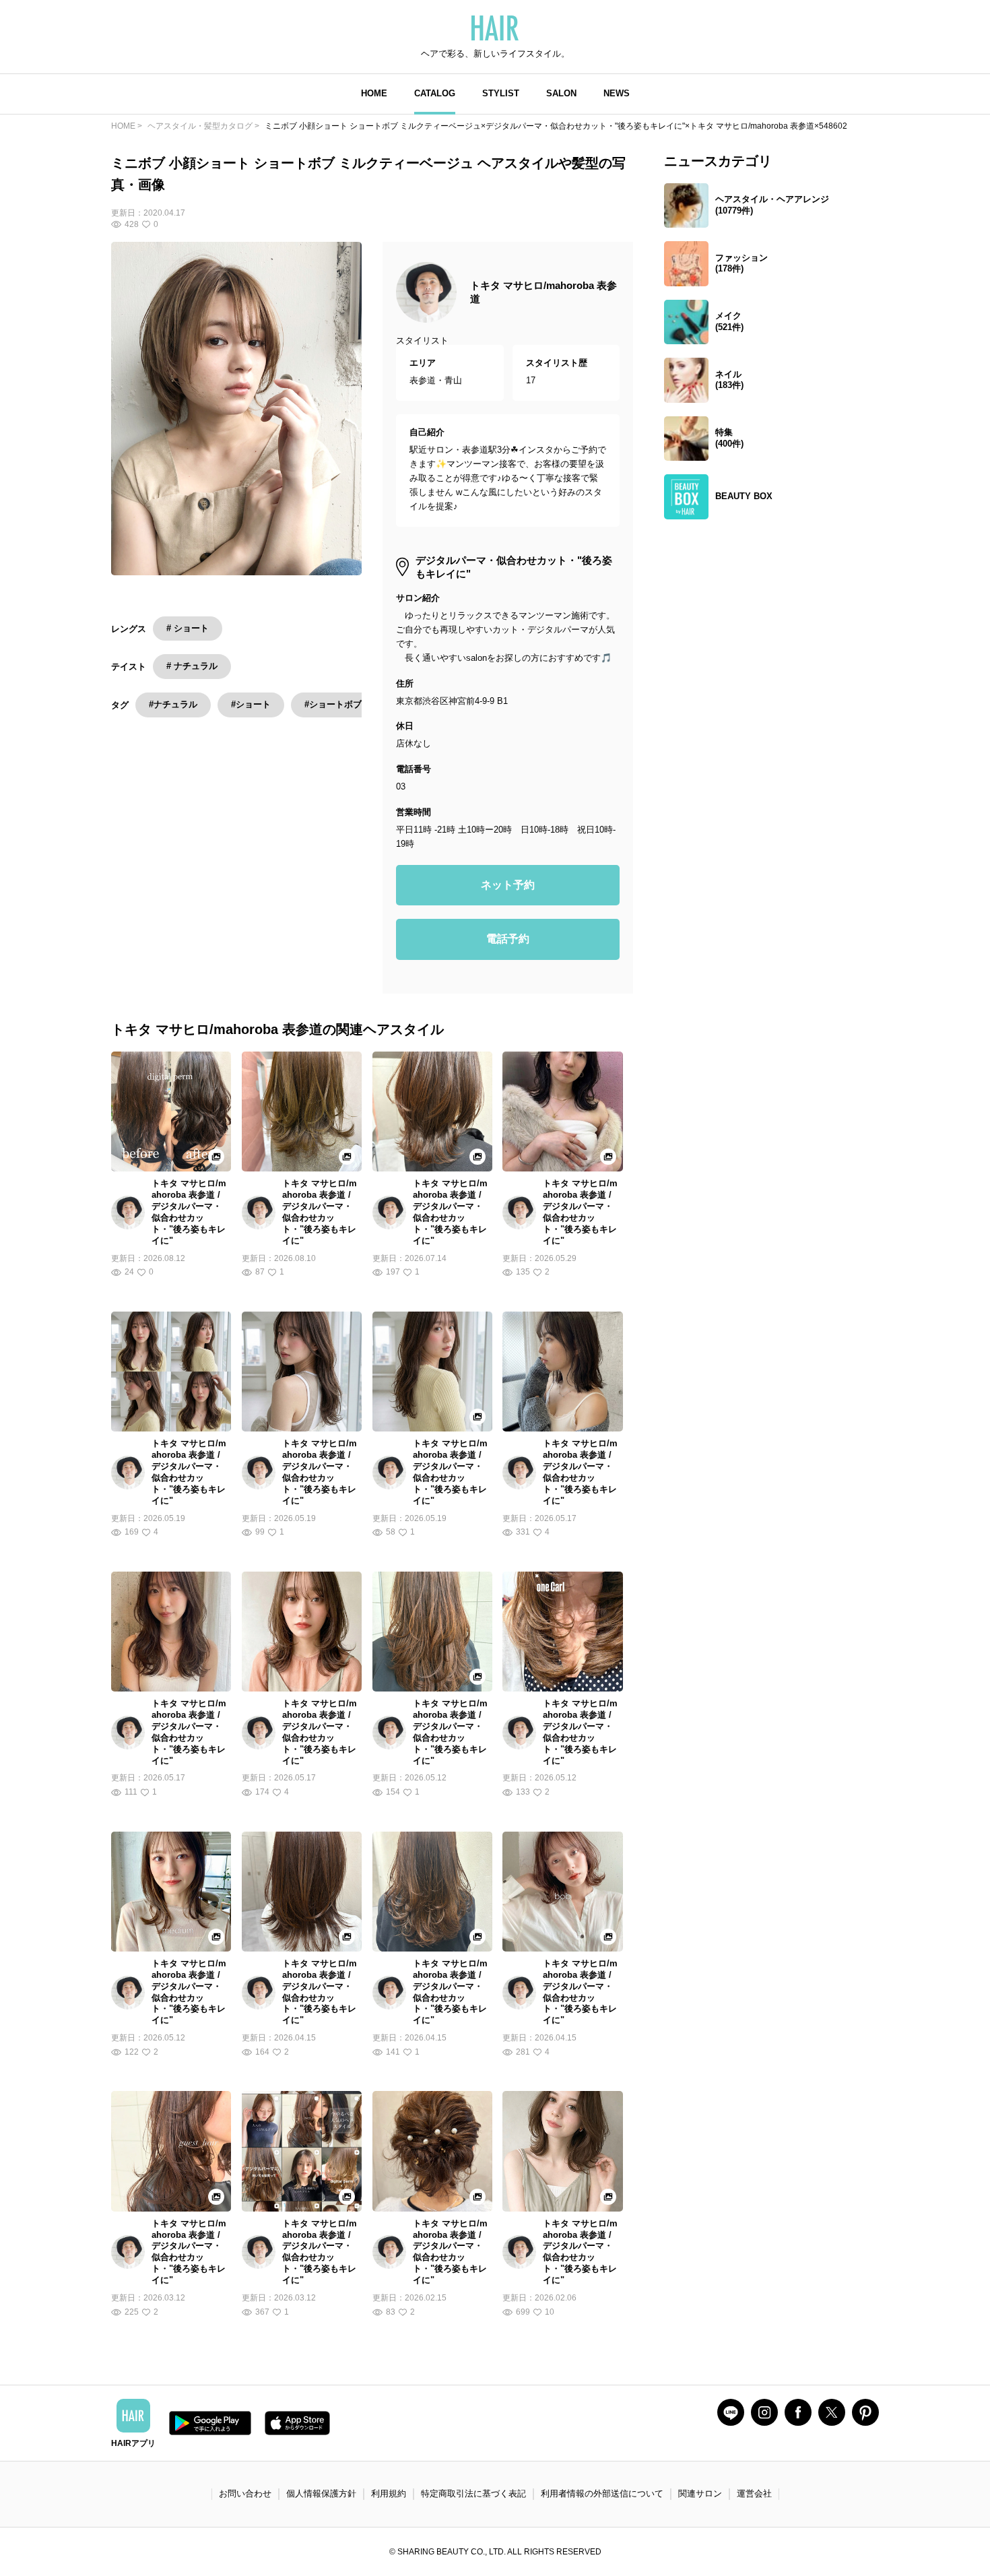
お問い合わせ (245, 2493)
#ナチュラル (173, 704)
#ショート (251, 704)
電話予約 (508, 939)
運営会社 (754, 2493)
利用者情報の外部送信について (602, 2493)
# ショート (188, 628)
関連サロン (700, 2493)
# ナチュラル (192, 666)
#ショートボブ (333, 704)
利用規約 (389, 2493)
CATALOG (435, 93)
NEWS (617, 93)
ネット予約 (508, 885)
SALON (561, 93)
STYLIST (501, 93)
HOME (374, 93)
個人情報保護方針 (321, 2493)
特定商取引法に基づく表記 (473, 2493)
